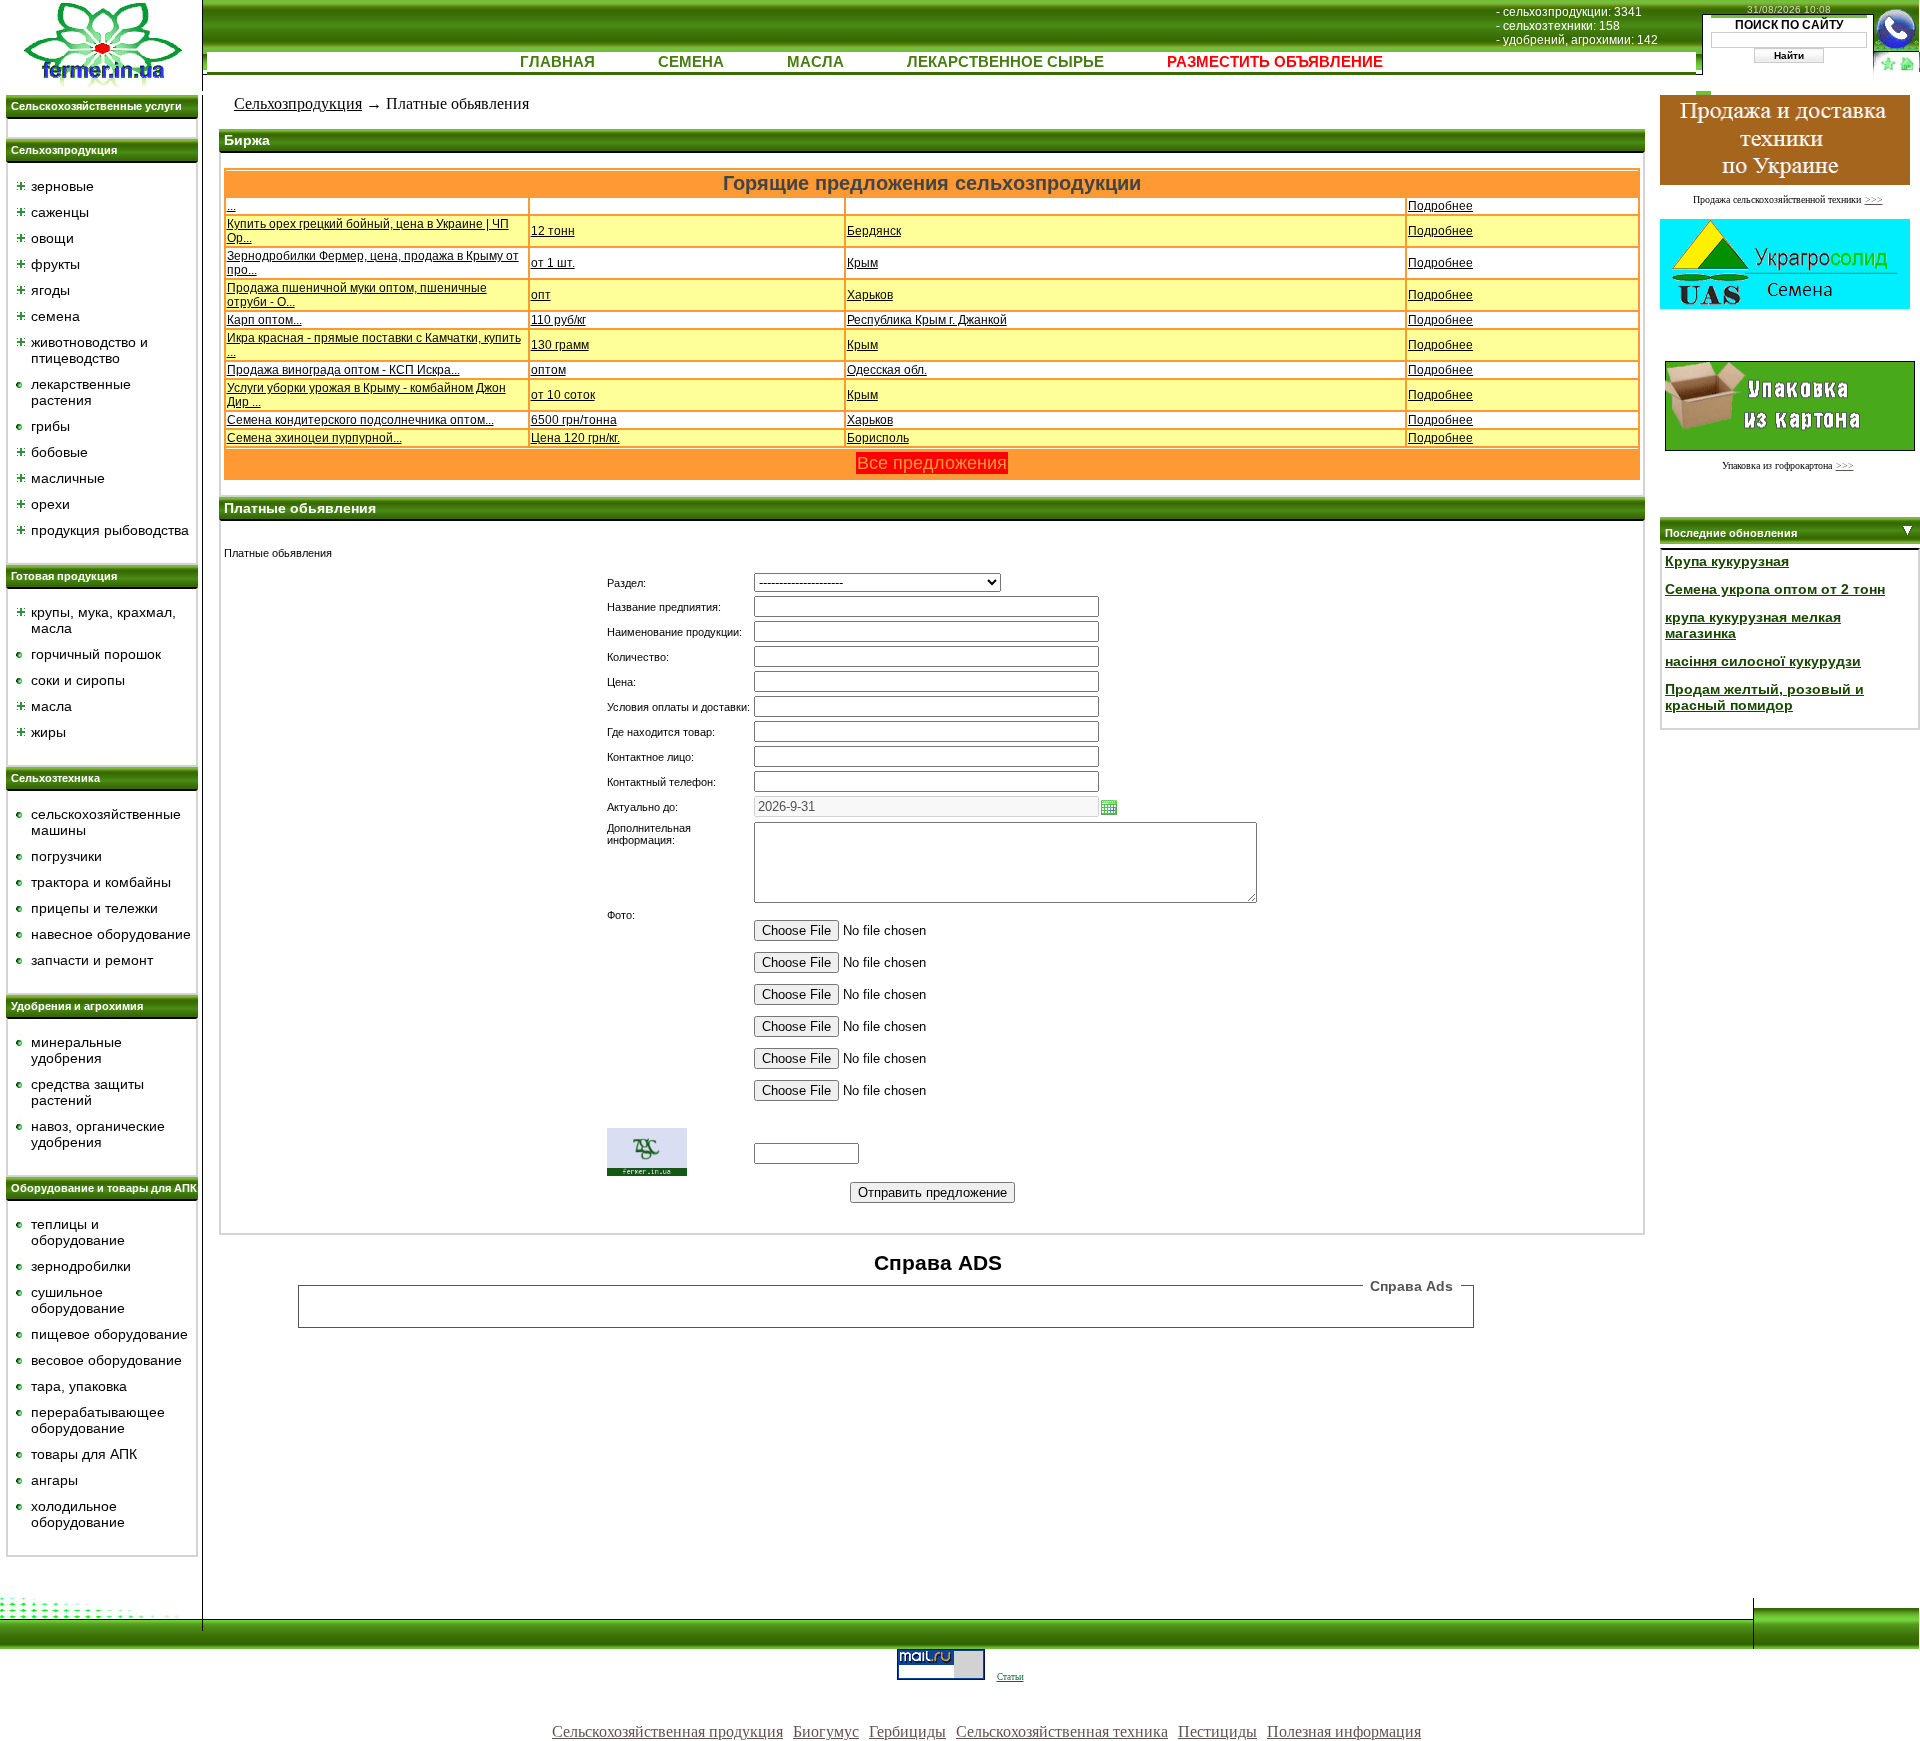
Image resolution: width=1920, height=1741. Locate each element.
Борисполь (878, 438)
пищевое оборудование (109, 1334)
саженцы (60, 212)
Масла (815, 61)
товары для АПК (84, 1454)
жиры (48, 732)
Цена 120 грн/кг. (575, 438)
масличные (68, 478)
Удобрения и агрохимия (77, 1006)
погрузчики (66, 856)
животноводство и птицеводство (89, 350)
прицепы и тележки (94, 908)
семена (55, 316)
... (231, 206)
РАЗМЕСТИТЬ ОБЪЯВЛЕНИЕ (1275, 61)
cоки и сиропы (78, 680)
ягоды (50, 290)
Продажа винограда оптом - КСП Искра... (343, 370)
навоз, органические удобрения (98, 1134)
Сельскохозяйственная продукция (667, 1731)
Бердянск (874, 231)
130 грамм (560, 345)
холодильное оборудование (78, 1514)
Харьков (870, 295)
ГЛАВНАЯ (557, 61)
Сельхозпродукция (64, 150)
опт (541, 295)
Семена (691, 61)
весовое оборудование (106, 1360)
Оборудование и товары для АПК (104, 1188)
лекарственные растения (81, 392)
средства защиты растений (87, 1092)
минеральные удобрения (76, 1050)
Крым (862, 263)
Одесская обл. (887, 370)
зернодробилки (81, 1266)
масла (51, 706)
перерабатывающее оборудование (98, 1420)
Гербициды (907, 1731)
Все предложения (932, 463)
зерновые (62, 186)
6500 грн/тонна (574, 420)
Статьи (1010, 1677)
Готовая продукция (64, 576)
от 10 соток (563, 395)
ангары (54, 1480)
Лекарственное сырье (1005, 61)
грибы (50, 426)
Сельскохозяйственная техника (1062, 1731)
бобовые (59, 452)
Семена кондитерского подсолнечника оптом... (360, 420)
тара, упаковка (79, 1386)
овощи (52, 238)
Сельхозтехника (55, 778)
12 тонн (553, 231)
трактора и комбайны (101, 882)
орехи (50, 504)
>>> (1874, 199)
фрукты (55, 264)
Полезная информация (1344, 1731)
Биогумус (826, 1731)
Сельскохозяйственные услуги (96, 106)
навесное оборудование (111, 934)
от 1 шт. (553, 263)
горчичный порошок (96, 654)
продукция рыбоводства (110, 530)
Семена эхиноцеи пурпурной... (314, 438)
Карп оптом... (264, 320)
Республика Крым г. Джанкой (927, 320)
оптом (548, 370)
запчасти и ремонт (92, 960)
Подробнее (1440, 206)
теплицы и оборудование (78, 1232)
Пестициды (1217, 1731)
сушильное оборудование (78, 1300)
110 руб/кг (558, 320)
